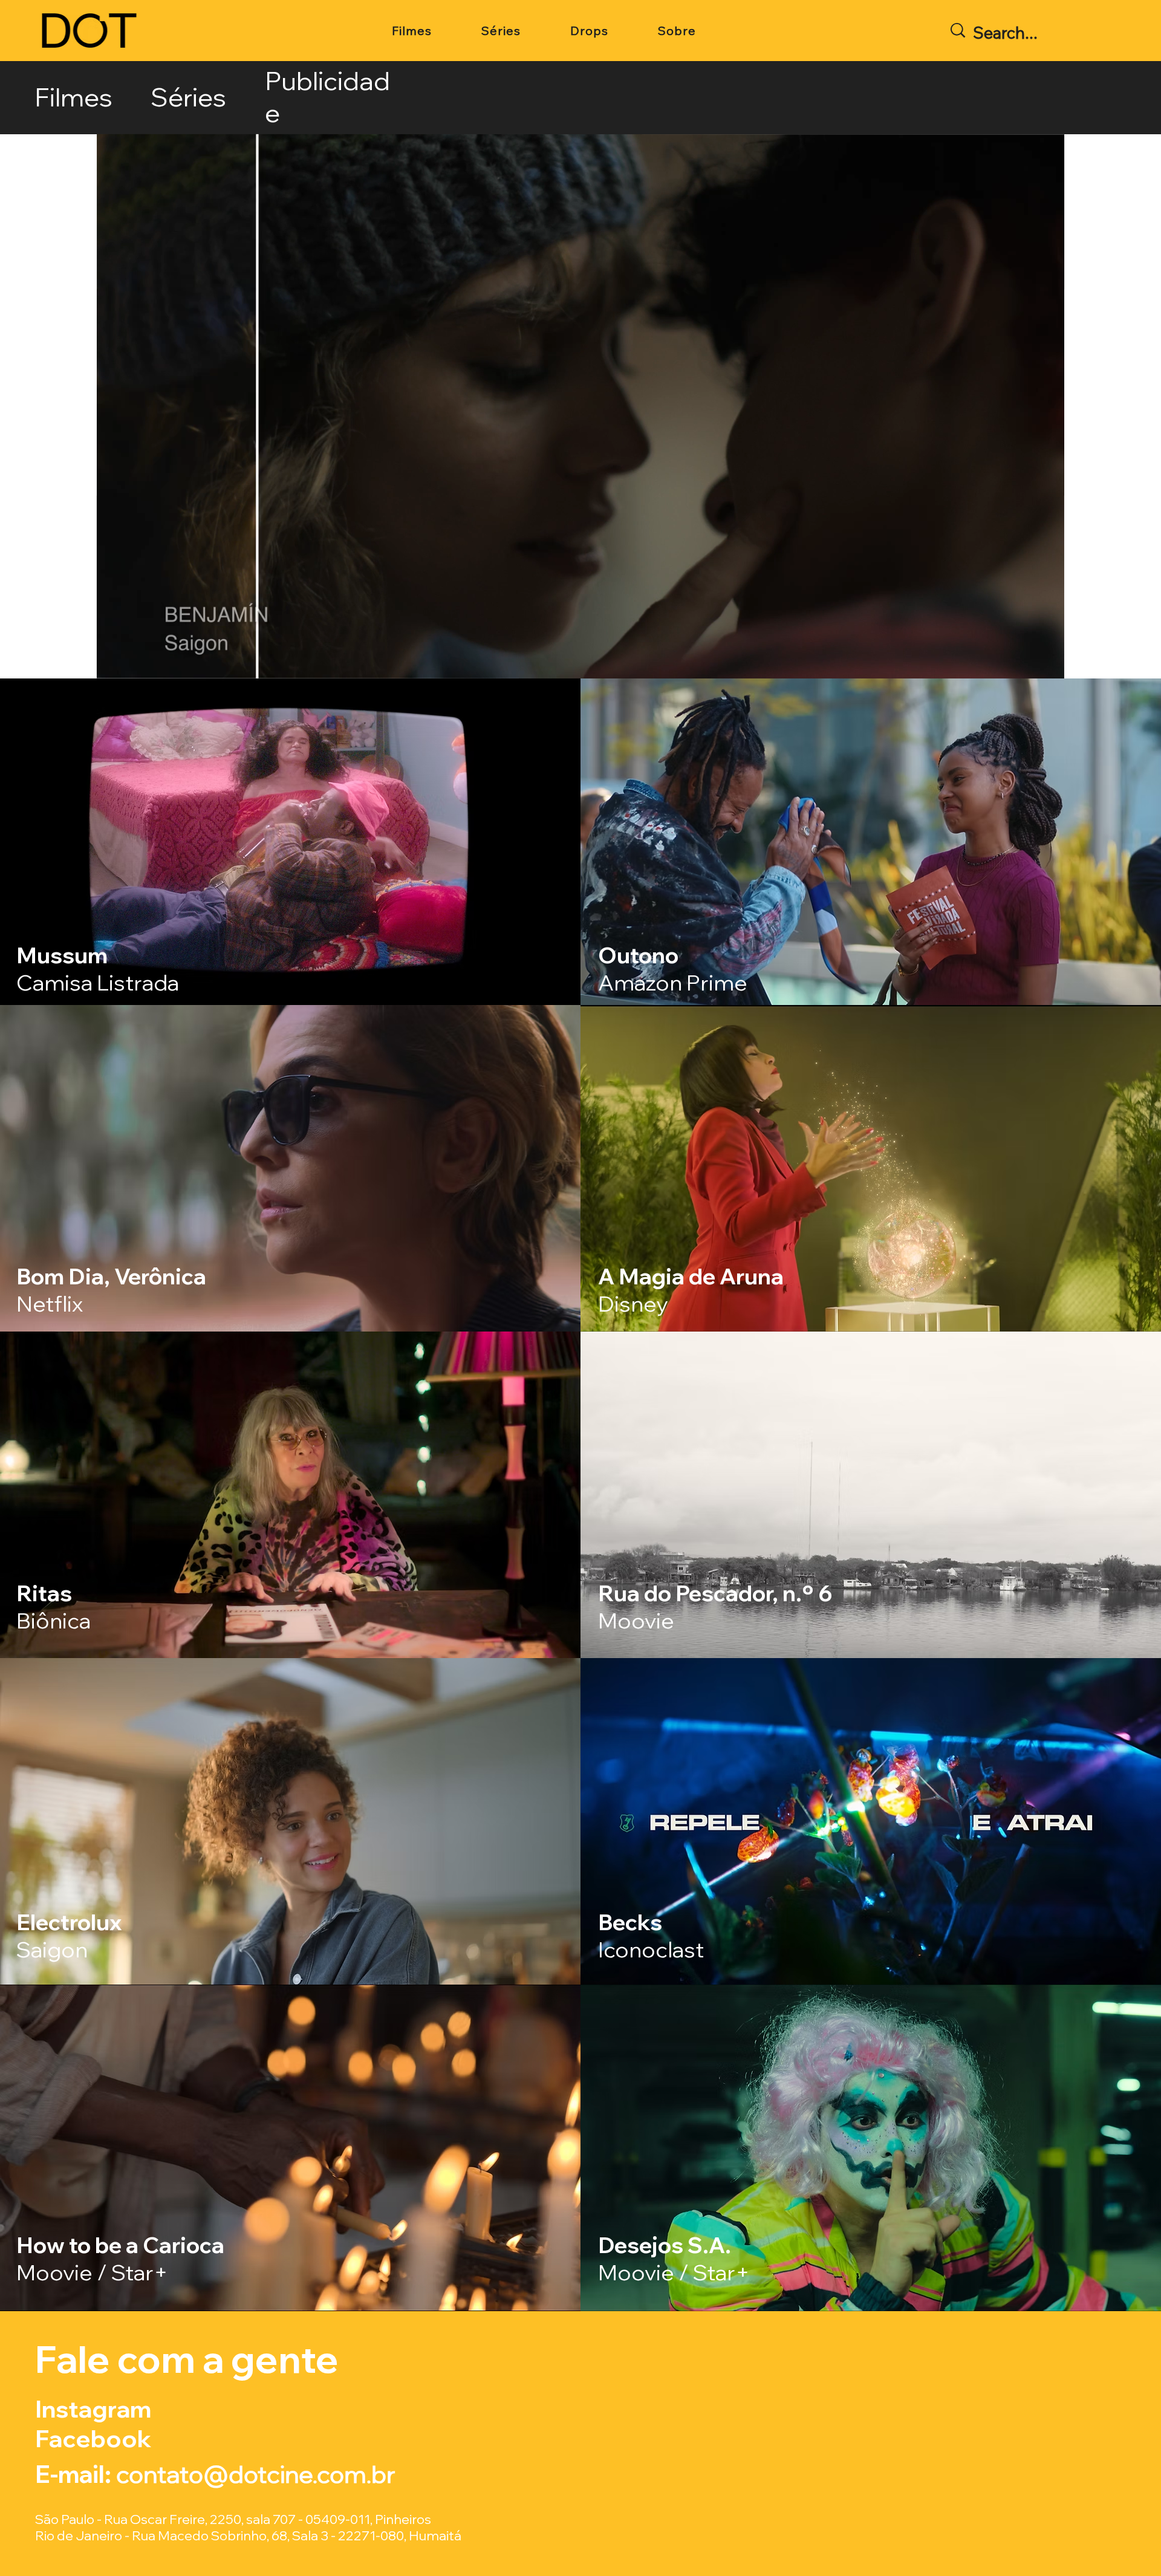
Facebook (93, 2438)
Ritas (54, 1607)
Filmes (73, 97)
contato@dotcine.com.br (256, 2474)
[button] (1043, 664)
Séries (188, 97)
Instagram (96, 2409)
